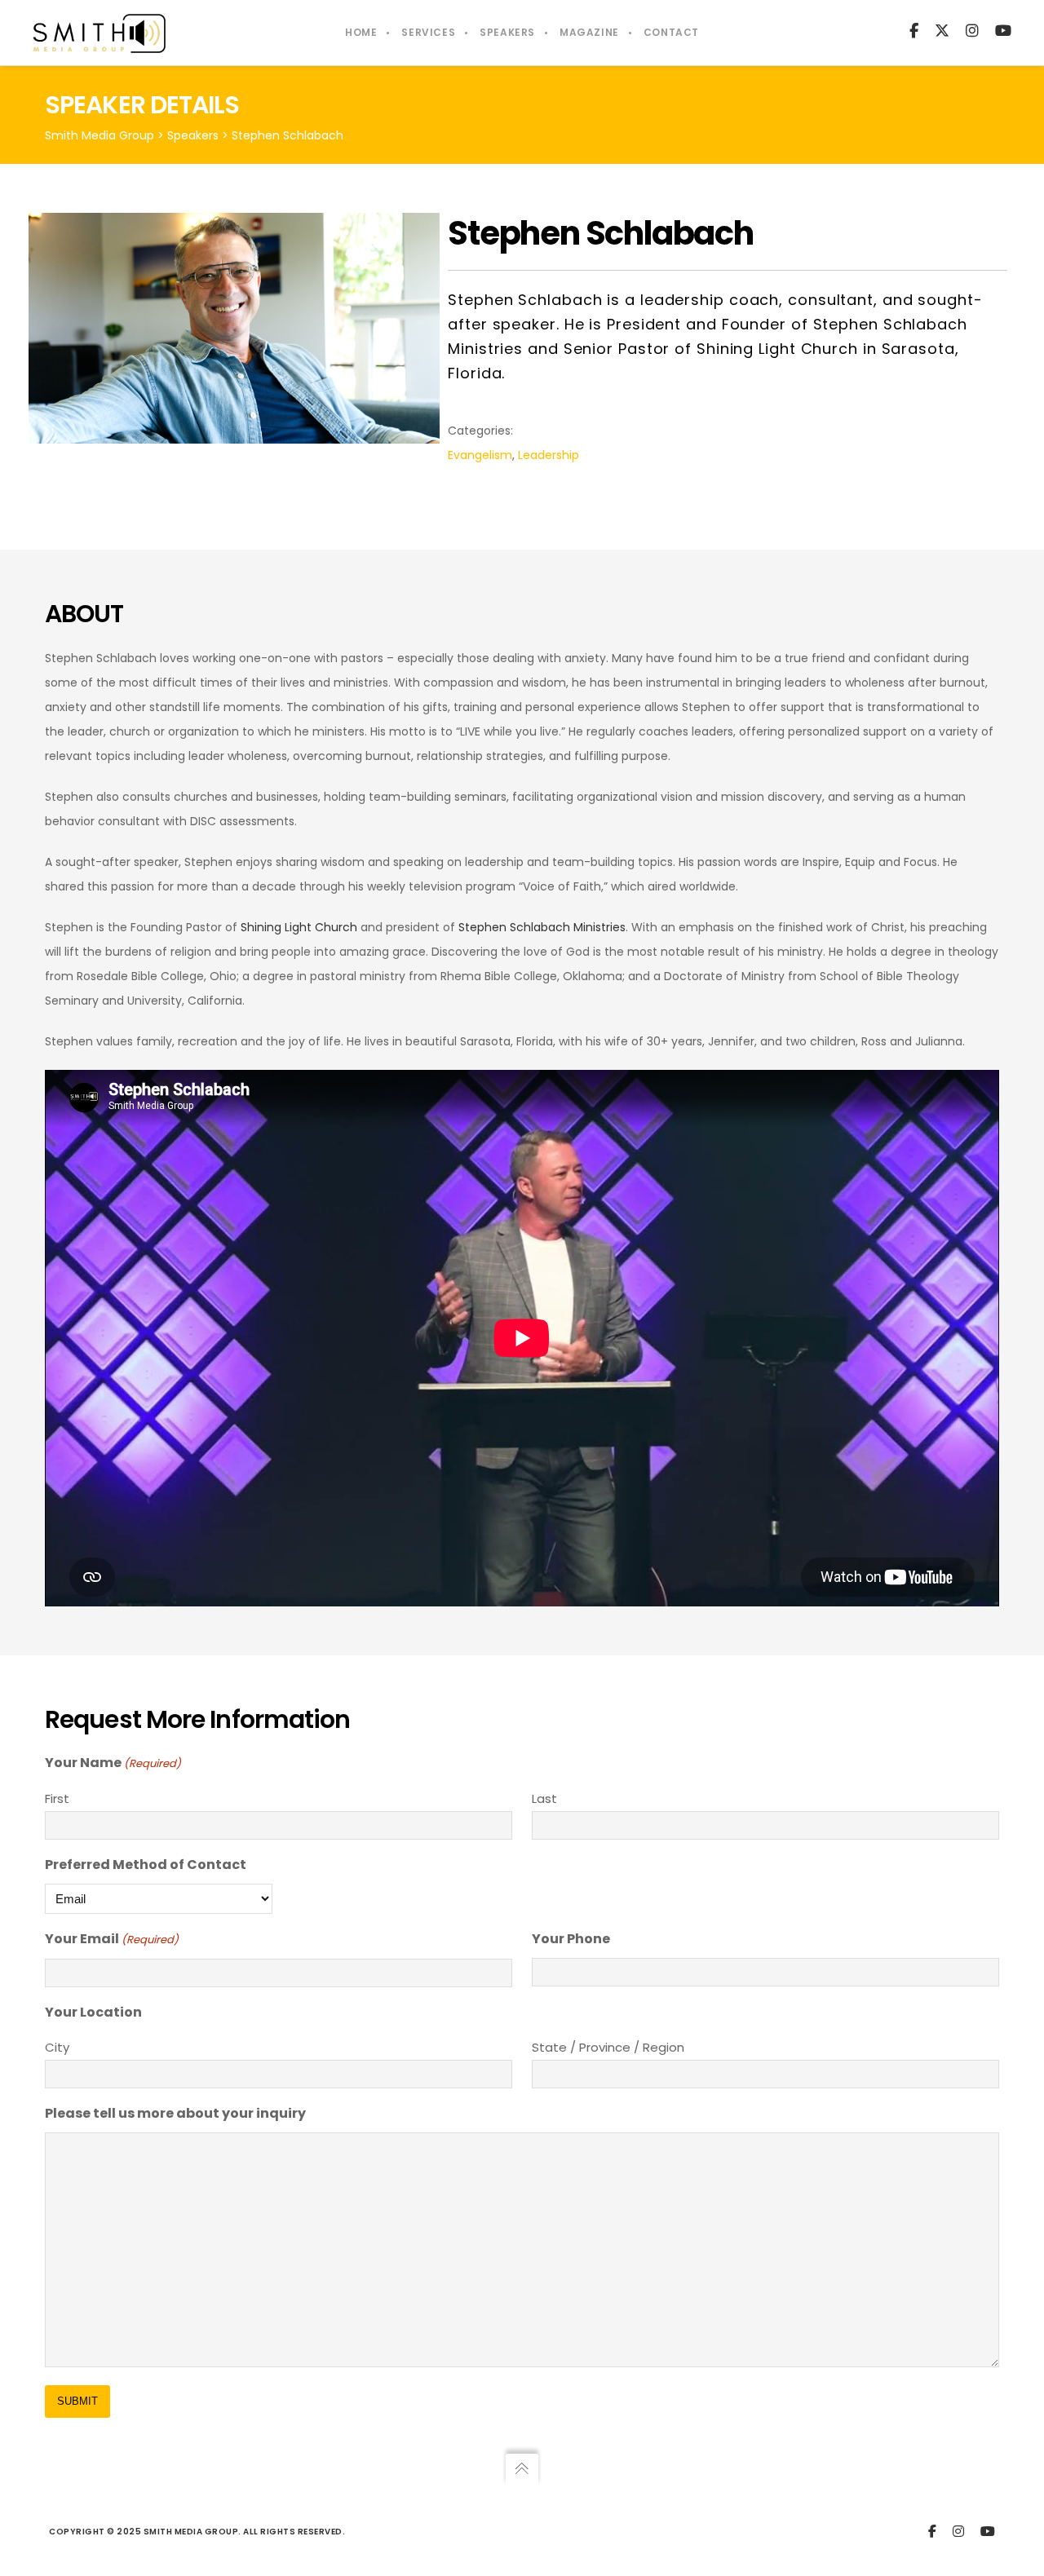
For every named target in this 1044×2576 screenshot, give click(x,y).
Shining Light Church (299, 927)
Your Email (112, 1939)
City (57, 2047)
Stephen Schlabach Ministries (542, 927)
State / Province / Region (608, 2047)
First (57, 1798)
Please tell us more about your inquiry (175, 2113)
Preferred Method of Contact (146, 1865)
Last (544, 1798)
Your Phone (571, 1939)
